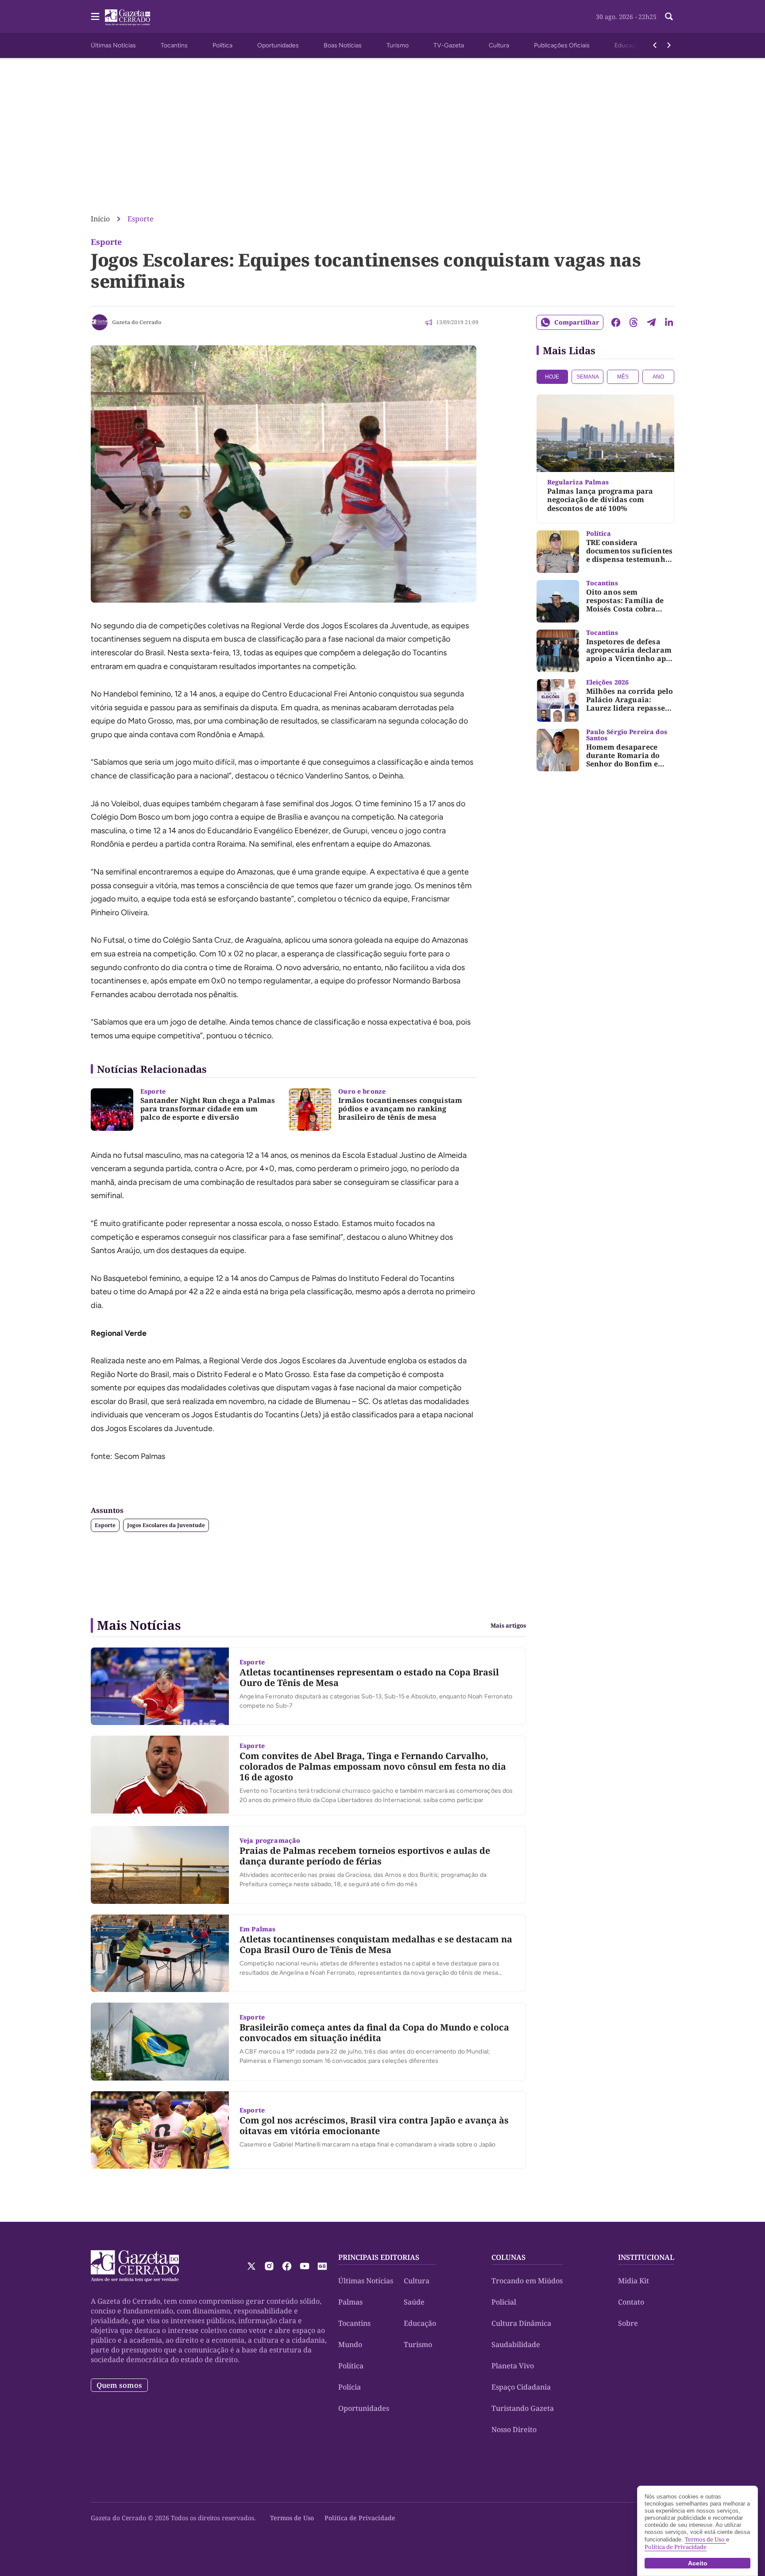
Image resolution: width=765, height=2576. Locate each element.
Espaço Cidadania (521, 2387)
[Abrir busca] (669, 16)
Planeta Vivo (513, 2366)
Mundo (350, 2344)
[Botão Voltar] (655, 45)
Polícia (350, 2387)
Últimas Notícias (113, 45)
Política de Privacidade (360, 2518)
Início (100, 219)
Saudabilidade (516, 2344)
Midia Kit (634, 2281)
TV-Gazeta (449, 45)
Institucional (646, 2257)
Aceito (698, 2563)
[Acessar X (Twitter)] (251, 2266)
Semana (588, 377)
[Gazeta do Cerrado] (100, 322)
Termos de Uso (292, 2518)
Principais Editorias (379, 2257)
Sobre (628, 2323)
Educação (628, 45)
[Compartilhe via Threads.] (634, 322)
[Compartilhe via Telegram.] (651, 322)
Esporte (141, 219)
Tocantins (174, 45)
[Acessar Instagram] (269, 2266)
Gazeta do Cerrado (137, 322)
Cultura (499, 45)
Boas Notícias (343, 45)
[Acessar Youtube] (305, 2266)
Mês (623, 377)
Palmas (350, 2302)
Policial (504, 2302)
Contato (631, 2302)
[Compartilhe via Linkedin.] (669, 322)
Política (222, 45)
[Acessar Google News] (322, 2266)
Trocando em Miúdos (527, 2281)
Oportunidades (278, 45)
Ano (658, 377)
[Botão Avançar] (669, 45)
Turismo (398, 45)
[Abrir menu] (95, 16)
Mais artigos (508, 1626)
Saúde (414, 2302)
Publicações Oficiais (562, 45)
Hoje (552, 377)
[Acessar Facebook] (287, 2266)
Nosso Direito (514, 2429)
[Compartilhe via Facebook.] (616, 322)
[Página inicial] (135, 2266)
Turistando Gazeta (523, 2408)
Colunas (508, 2257)
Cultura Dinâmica (521, 2323)
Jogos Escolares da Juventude (166, 1525)
